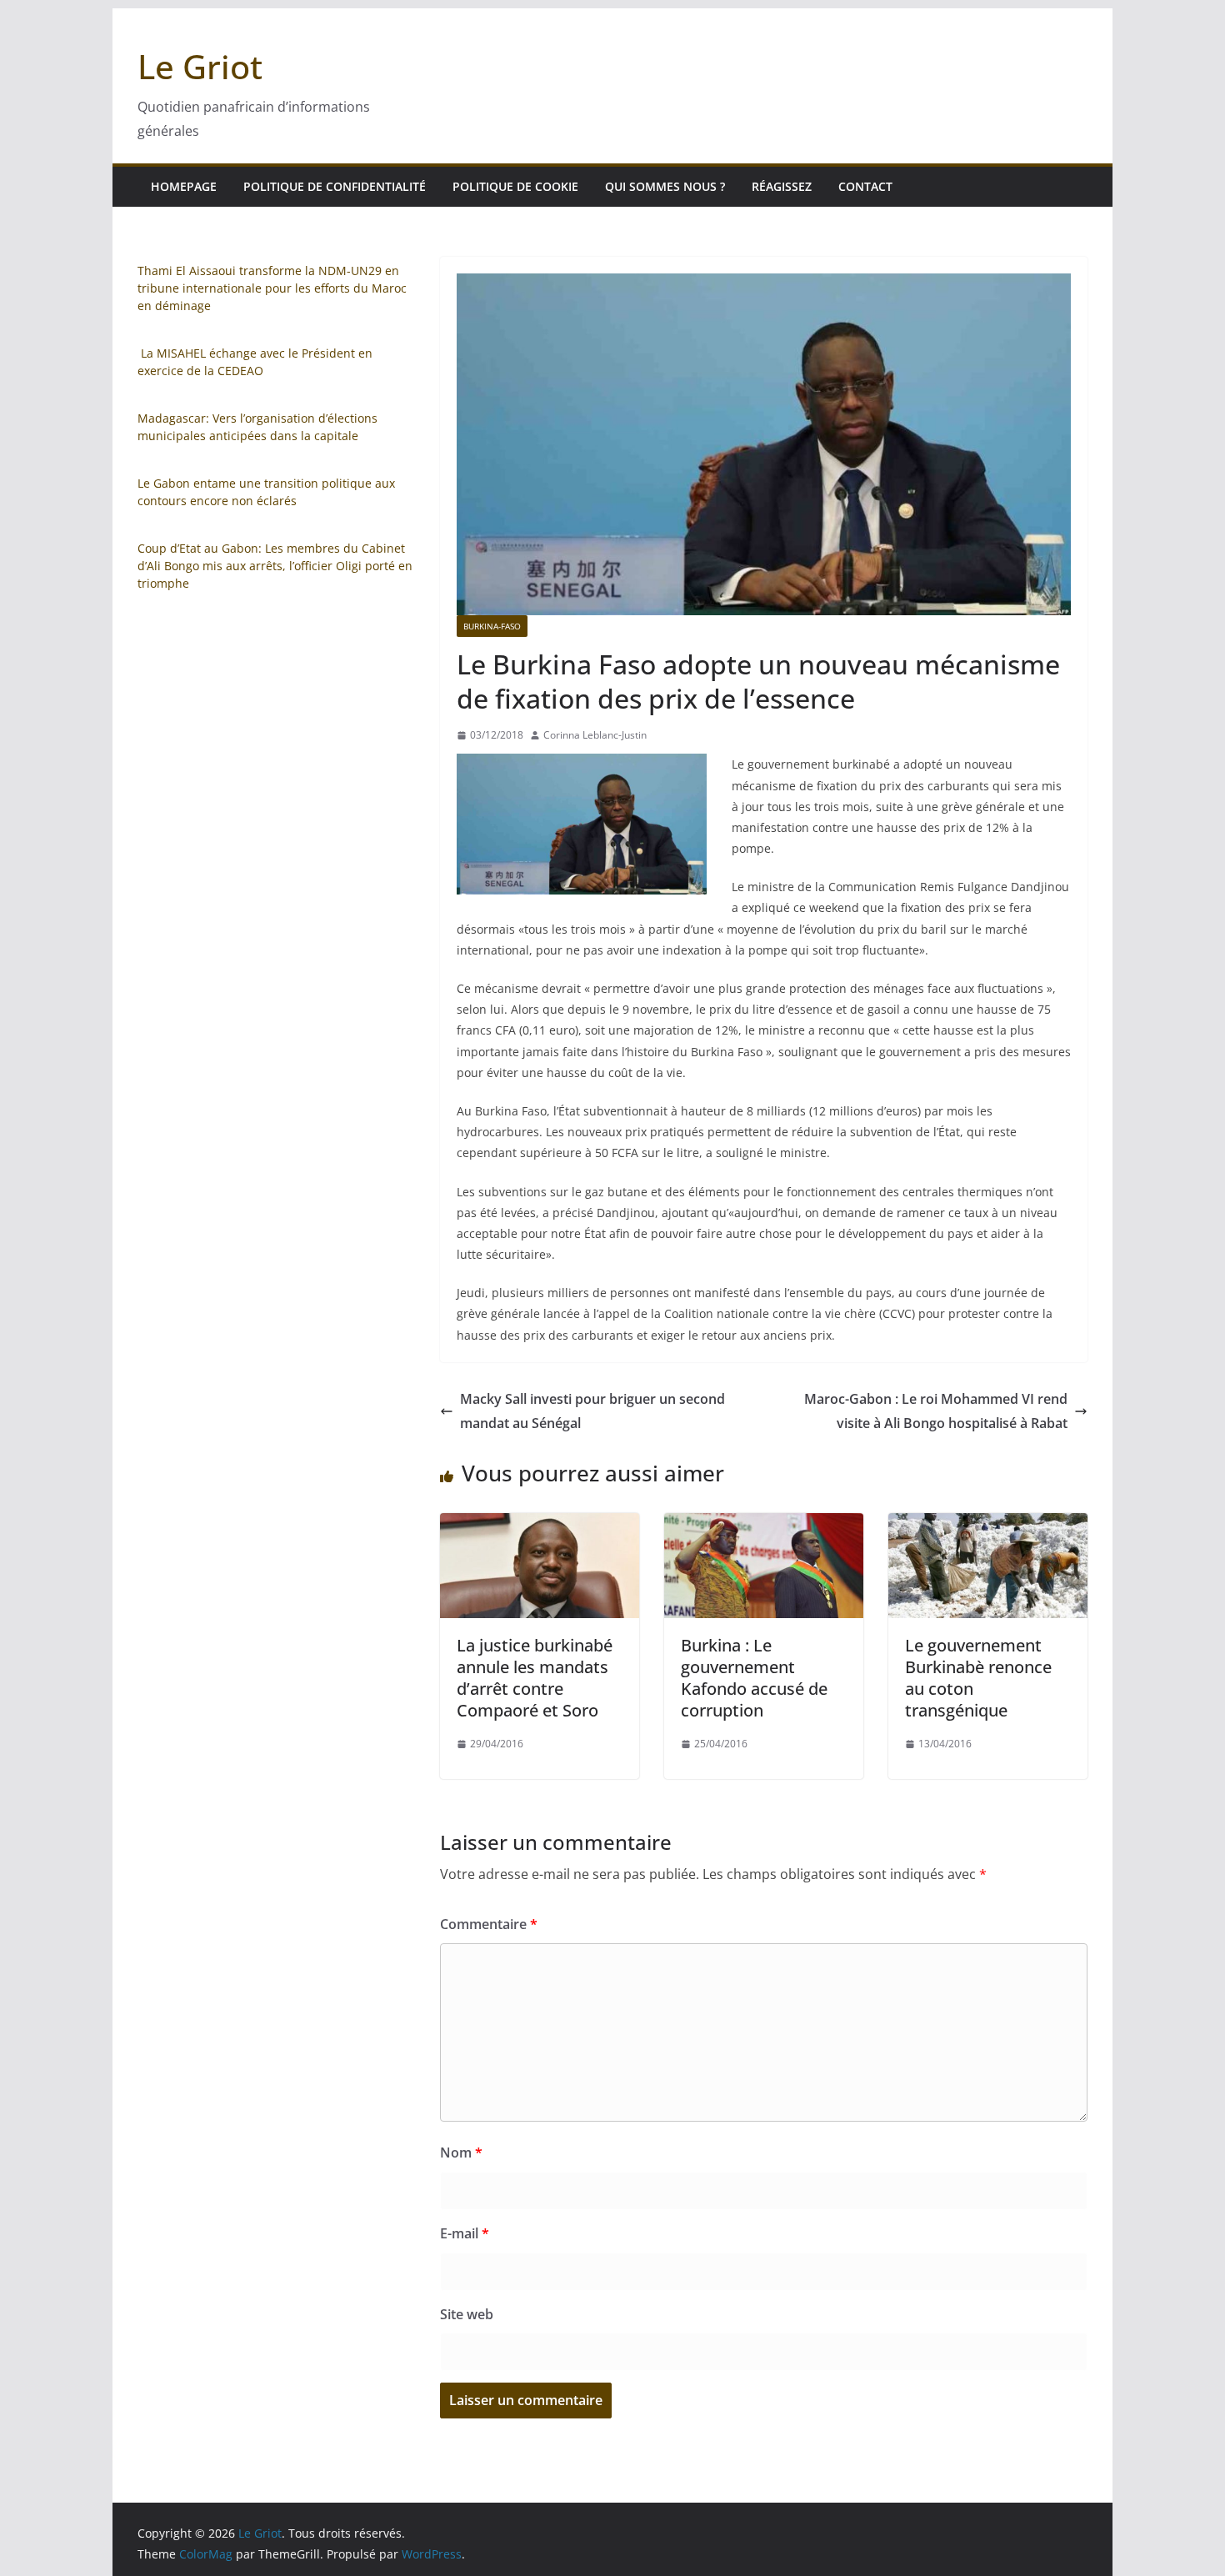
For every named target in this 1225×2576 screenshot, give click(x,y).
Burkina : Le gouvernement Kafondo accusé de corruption (754, 1678)
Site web (467, 2314)
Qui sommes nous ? (665, 186)
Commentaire (489, 1924)
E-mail (465, 2233)
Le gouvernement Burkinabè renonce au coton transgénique (978, 1678)
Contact (865, 186)
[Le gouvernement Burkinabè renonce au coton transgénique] (988, 1525)
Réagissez (782, 186)
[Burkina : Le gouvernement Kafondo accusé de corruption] (764, 1525)
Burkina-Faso (492, 626)
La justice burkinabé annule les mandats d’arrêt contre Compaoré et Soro (535, 1678)
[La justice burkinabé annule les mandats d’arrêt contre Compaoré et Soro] (540, 1525)
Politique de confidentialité (335, 186)
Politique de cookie (515, 186)
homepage (184, 186)
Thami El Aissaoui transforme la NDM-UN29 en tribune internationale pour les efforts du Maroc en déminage (272, 288)
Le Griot (200, 66)
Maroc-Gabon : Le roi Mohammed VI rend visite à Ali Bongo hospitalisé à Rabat (936, 1411)
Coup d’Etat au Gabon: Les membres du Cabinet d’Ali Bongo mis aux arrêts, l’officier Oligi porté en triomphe (275, 566)
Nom (461, 2153)
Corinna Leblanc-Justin (595, 735)
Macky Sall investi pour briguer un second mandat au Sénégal (592, 1411)
